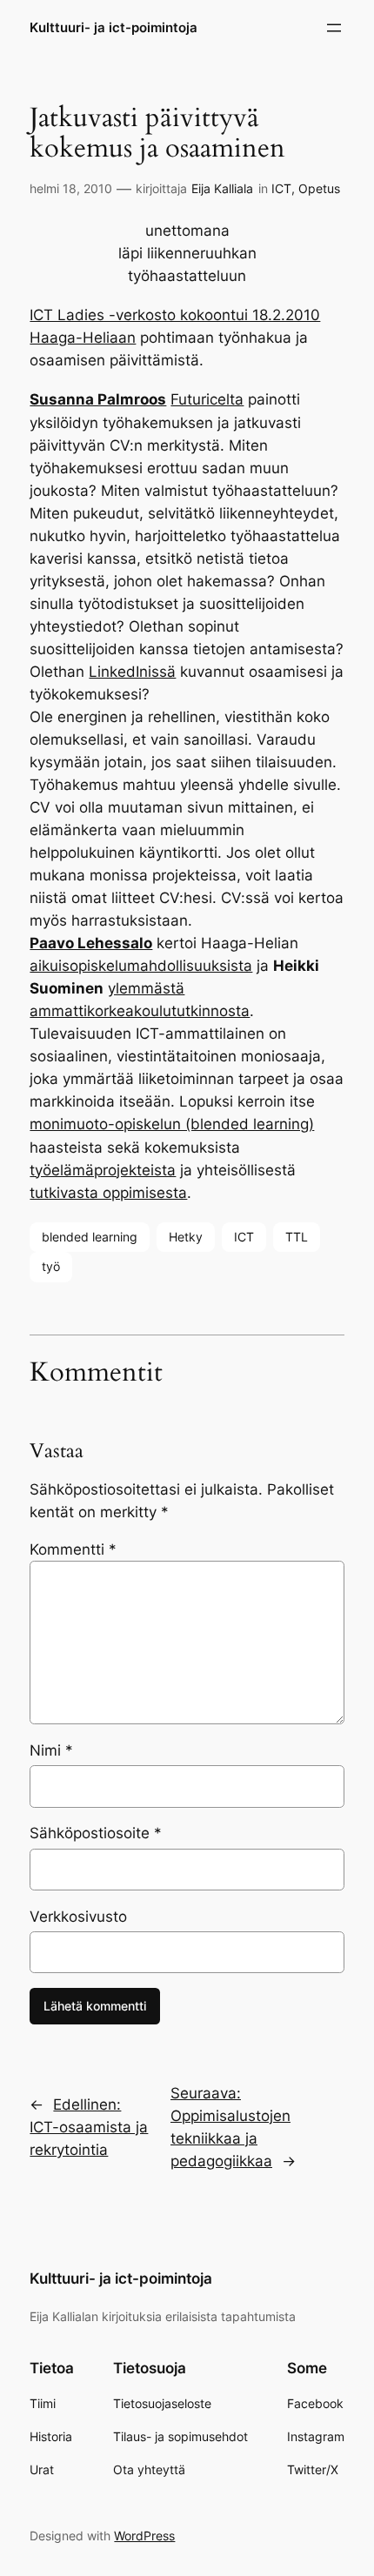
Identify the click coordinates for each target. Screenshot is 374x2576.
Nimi (51, 1750)
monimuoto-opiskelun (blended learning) (172, 1124)
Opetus (319, 188)
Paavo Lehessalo (91, 943)
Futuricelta (207, 399)
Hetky (186, 1237)
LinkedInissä (132, 672)
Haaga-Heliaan (83, 338)
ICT (281, 188)
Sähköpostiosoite (96, 1833)
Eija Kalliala (222, 188)
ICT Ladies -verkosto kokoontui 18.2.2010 (175, 315)
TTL (297, 1237)
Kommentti (73, 1549)
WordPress (144, 2536)
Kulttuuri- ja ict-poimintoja (114, 28)
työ (51, 1266)
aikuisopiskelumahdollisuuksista (141, 966)
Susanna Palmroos (98, 399)
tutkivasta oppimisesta (108, 1193)
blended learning (90, 1237)
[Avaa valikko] (334, 28)
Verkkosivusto (78, 1917)
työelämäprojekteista (103, 1170)
